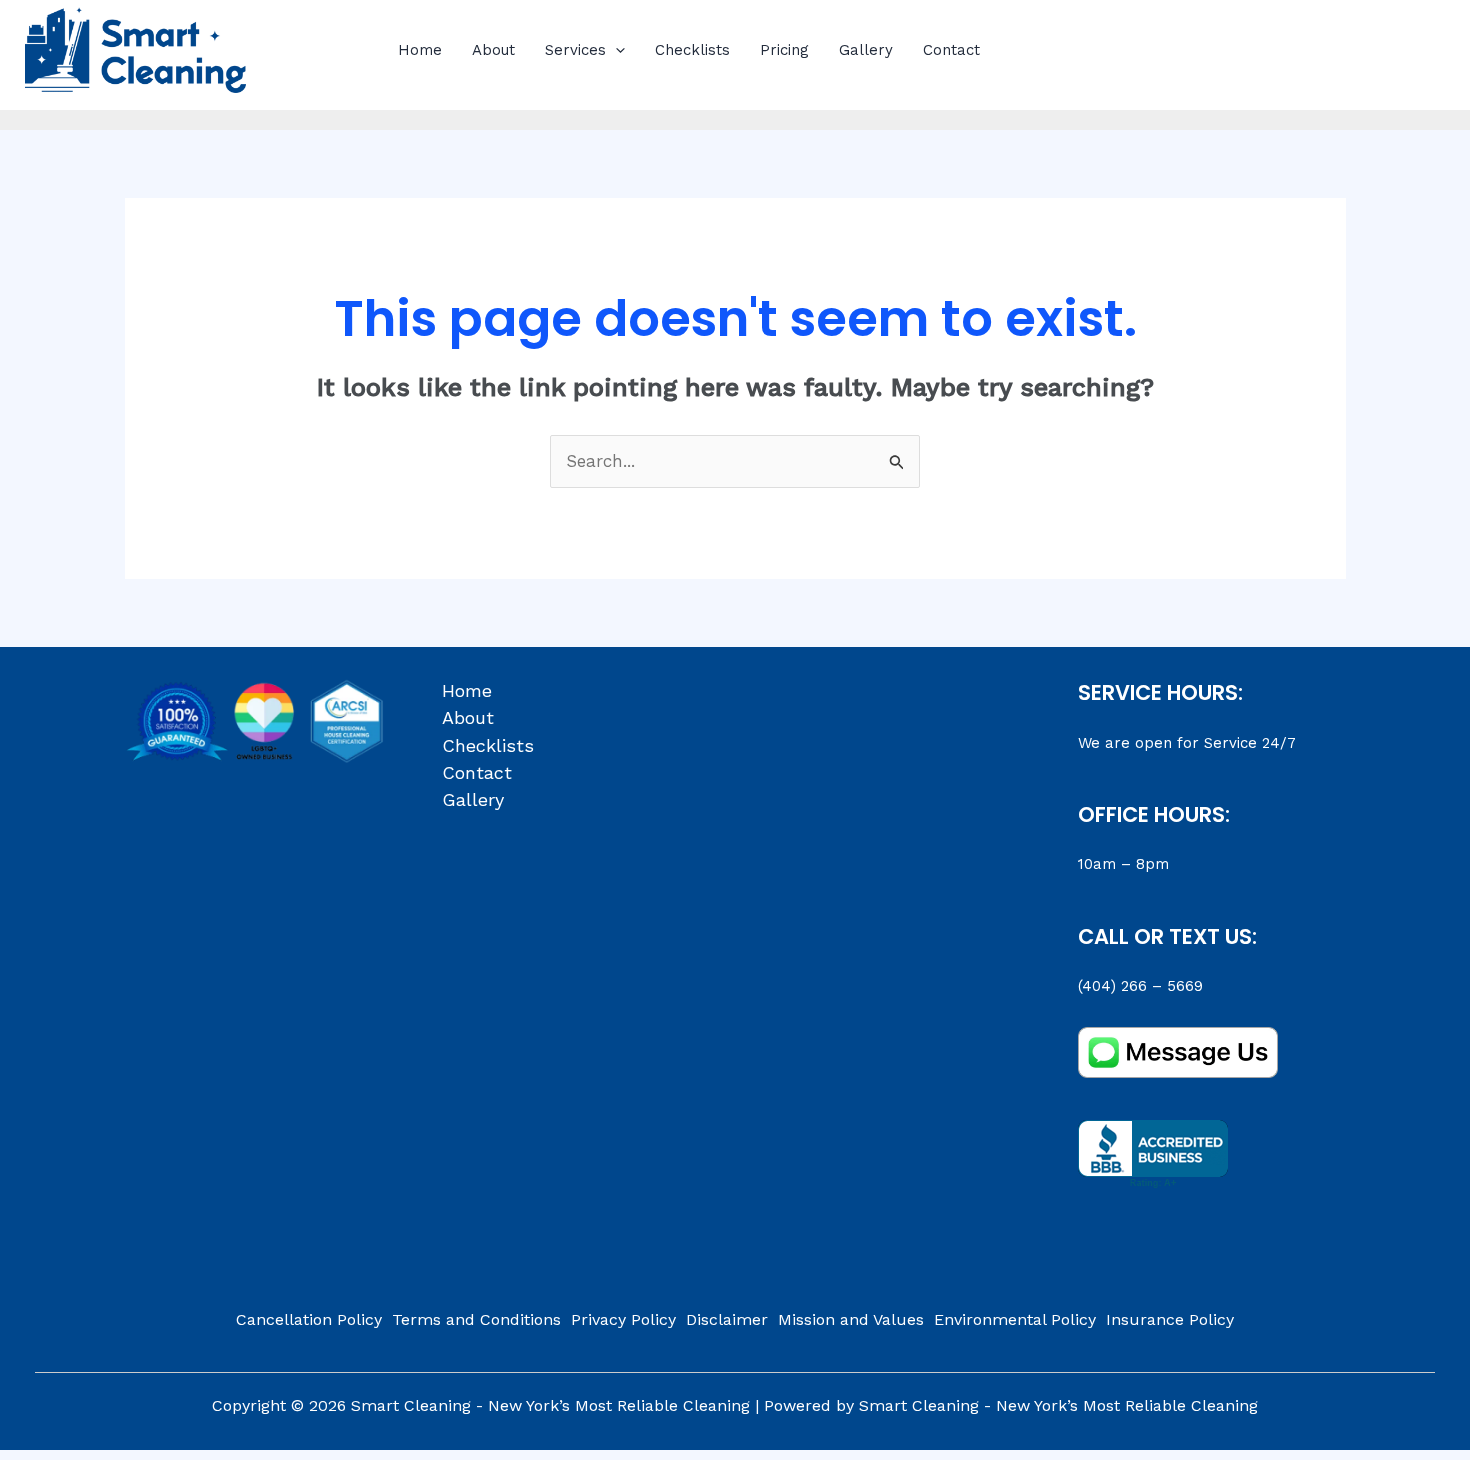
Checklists (692, 50)
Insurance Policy (1170, 1319)
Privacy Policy (623, 1319)
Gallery (866, 50)
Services (575, 50)
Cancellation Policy (309, 1319)
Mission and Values (851, 1319)
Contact (951, 50)
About (493, 50)
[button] (615, 50)
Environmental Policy (1015, 1319)
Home (420, 50)
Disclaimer (727, 1319)
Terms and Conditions (476, 1319)
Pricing (784, 50)
